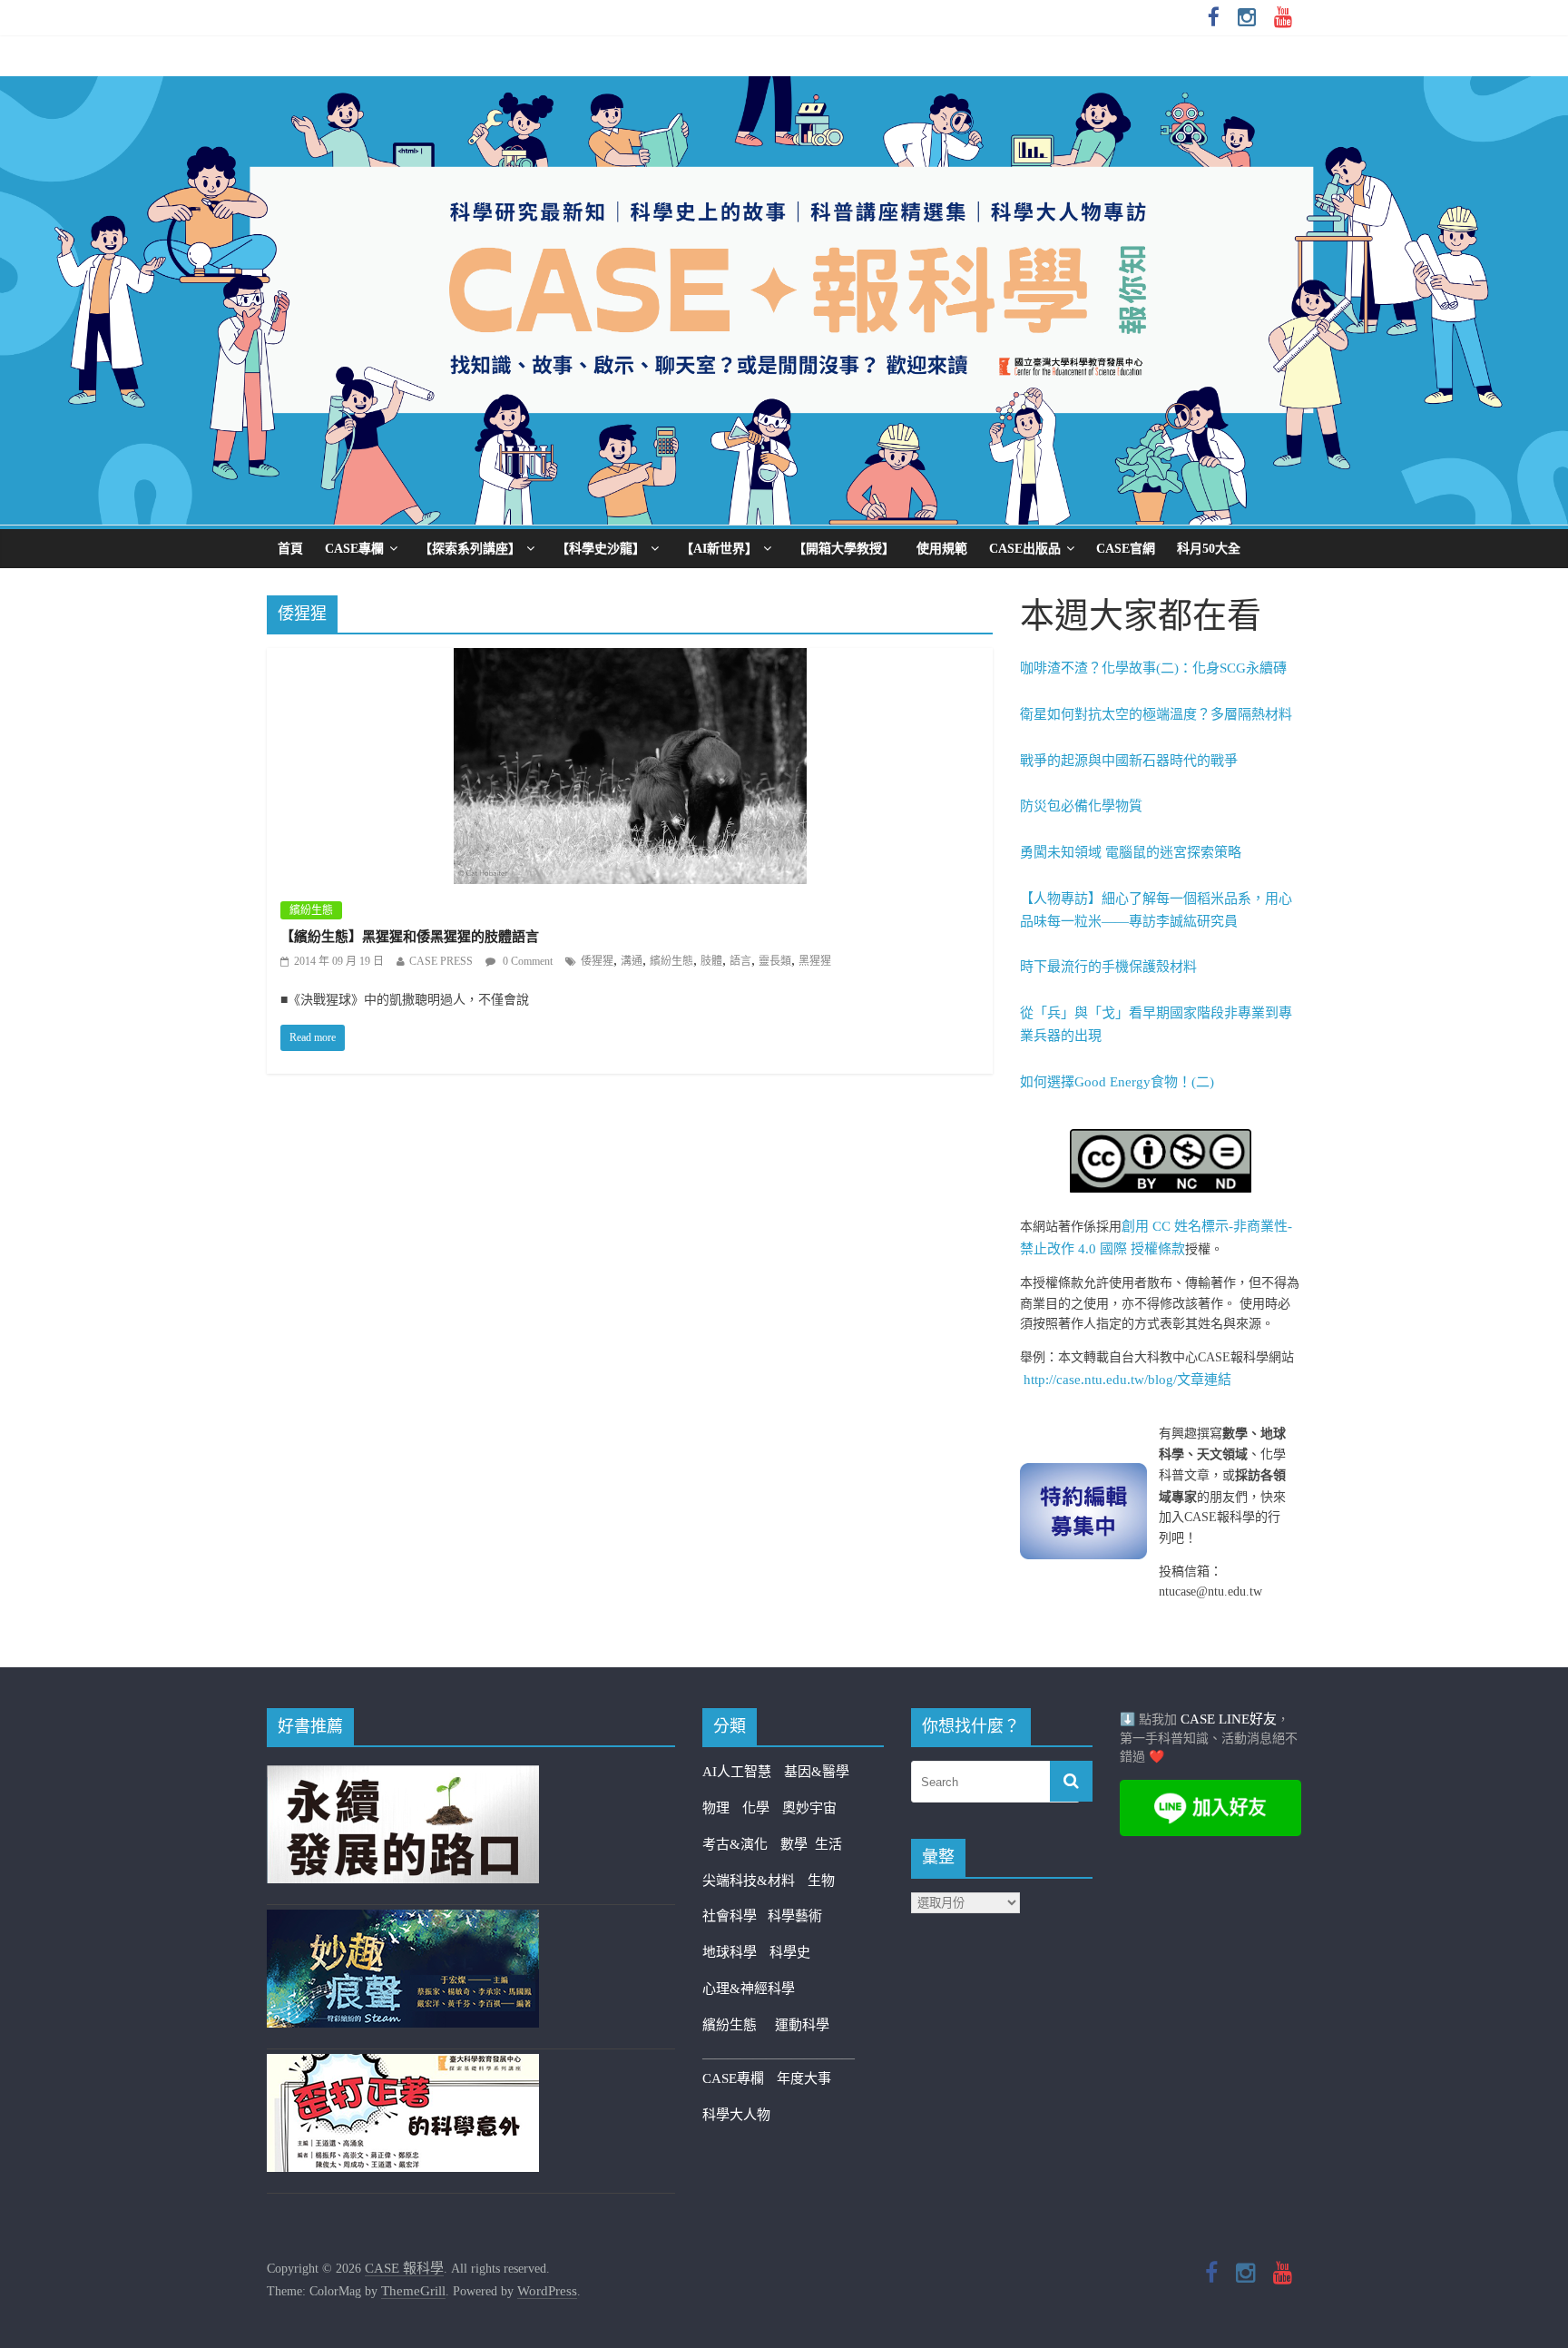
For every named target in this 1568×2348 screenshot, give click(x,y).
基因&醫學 (817, 1772)
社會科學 (735, 1916)
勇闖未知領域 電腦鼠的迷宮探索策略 (1131, 852)
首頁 (290, 549)
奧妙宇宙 (809, 1808)
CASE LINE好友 (1229, 1719)
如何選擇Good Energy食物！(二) (1117, 1082)
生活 (828, 1844)
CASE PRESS (441, 961)
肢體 (711, 961)
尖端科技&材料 (749, 1881)
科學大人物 (736, 2115)
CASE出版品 (1025, 549)
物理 (716, 1808)
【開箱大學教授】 (844, 549)
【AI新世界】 (719, 549)
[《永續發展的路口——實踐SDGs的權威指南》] (403, 1776)
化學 (756, 1808)
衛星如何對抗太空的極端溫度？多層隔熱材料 (1156, 714)
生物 (821, 1881)
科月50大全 (1209, 549)
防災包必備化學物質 (1081, 806)
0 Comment (526, 961)
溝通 (632, 961)
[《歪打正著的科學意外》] (403, 2065)
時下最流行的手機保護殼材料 (1108, 967)
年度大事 (804, 2078)
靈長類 (775, 961)
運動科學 (802, 2025)
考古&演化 (735, 1844)
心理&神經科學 (749, 1989)
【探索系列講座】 (470, 549)
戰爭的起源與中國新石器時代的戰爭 (1129, 761)
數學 (798, 1844)
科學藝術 (795, 1916)
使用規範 (942, 549)
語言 (740, 961)
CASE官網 (1126, 549)
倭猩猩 (597, 961)
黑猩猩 (815, 961)
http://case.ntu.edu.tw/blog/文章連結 (1127, 1380)
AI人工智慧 (737, 1772)
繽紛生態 (311, 910)
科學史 (790, 1952)
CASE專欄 (354, 549)
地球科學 (730, 1952)
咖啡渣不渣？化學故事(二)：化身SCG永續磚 (1153, 668)
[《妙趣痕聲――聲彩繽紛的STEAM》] (403, 1921)
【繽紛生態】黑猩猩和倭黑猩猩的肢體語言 (410, 937)
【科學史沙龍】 (601, 549)
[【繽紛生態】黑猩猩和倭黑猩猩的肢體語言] (630, 660)
